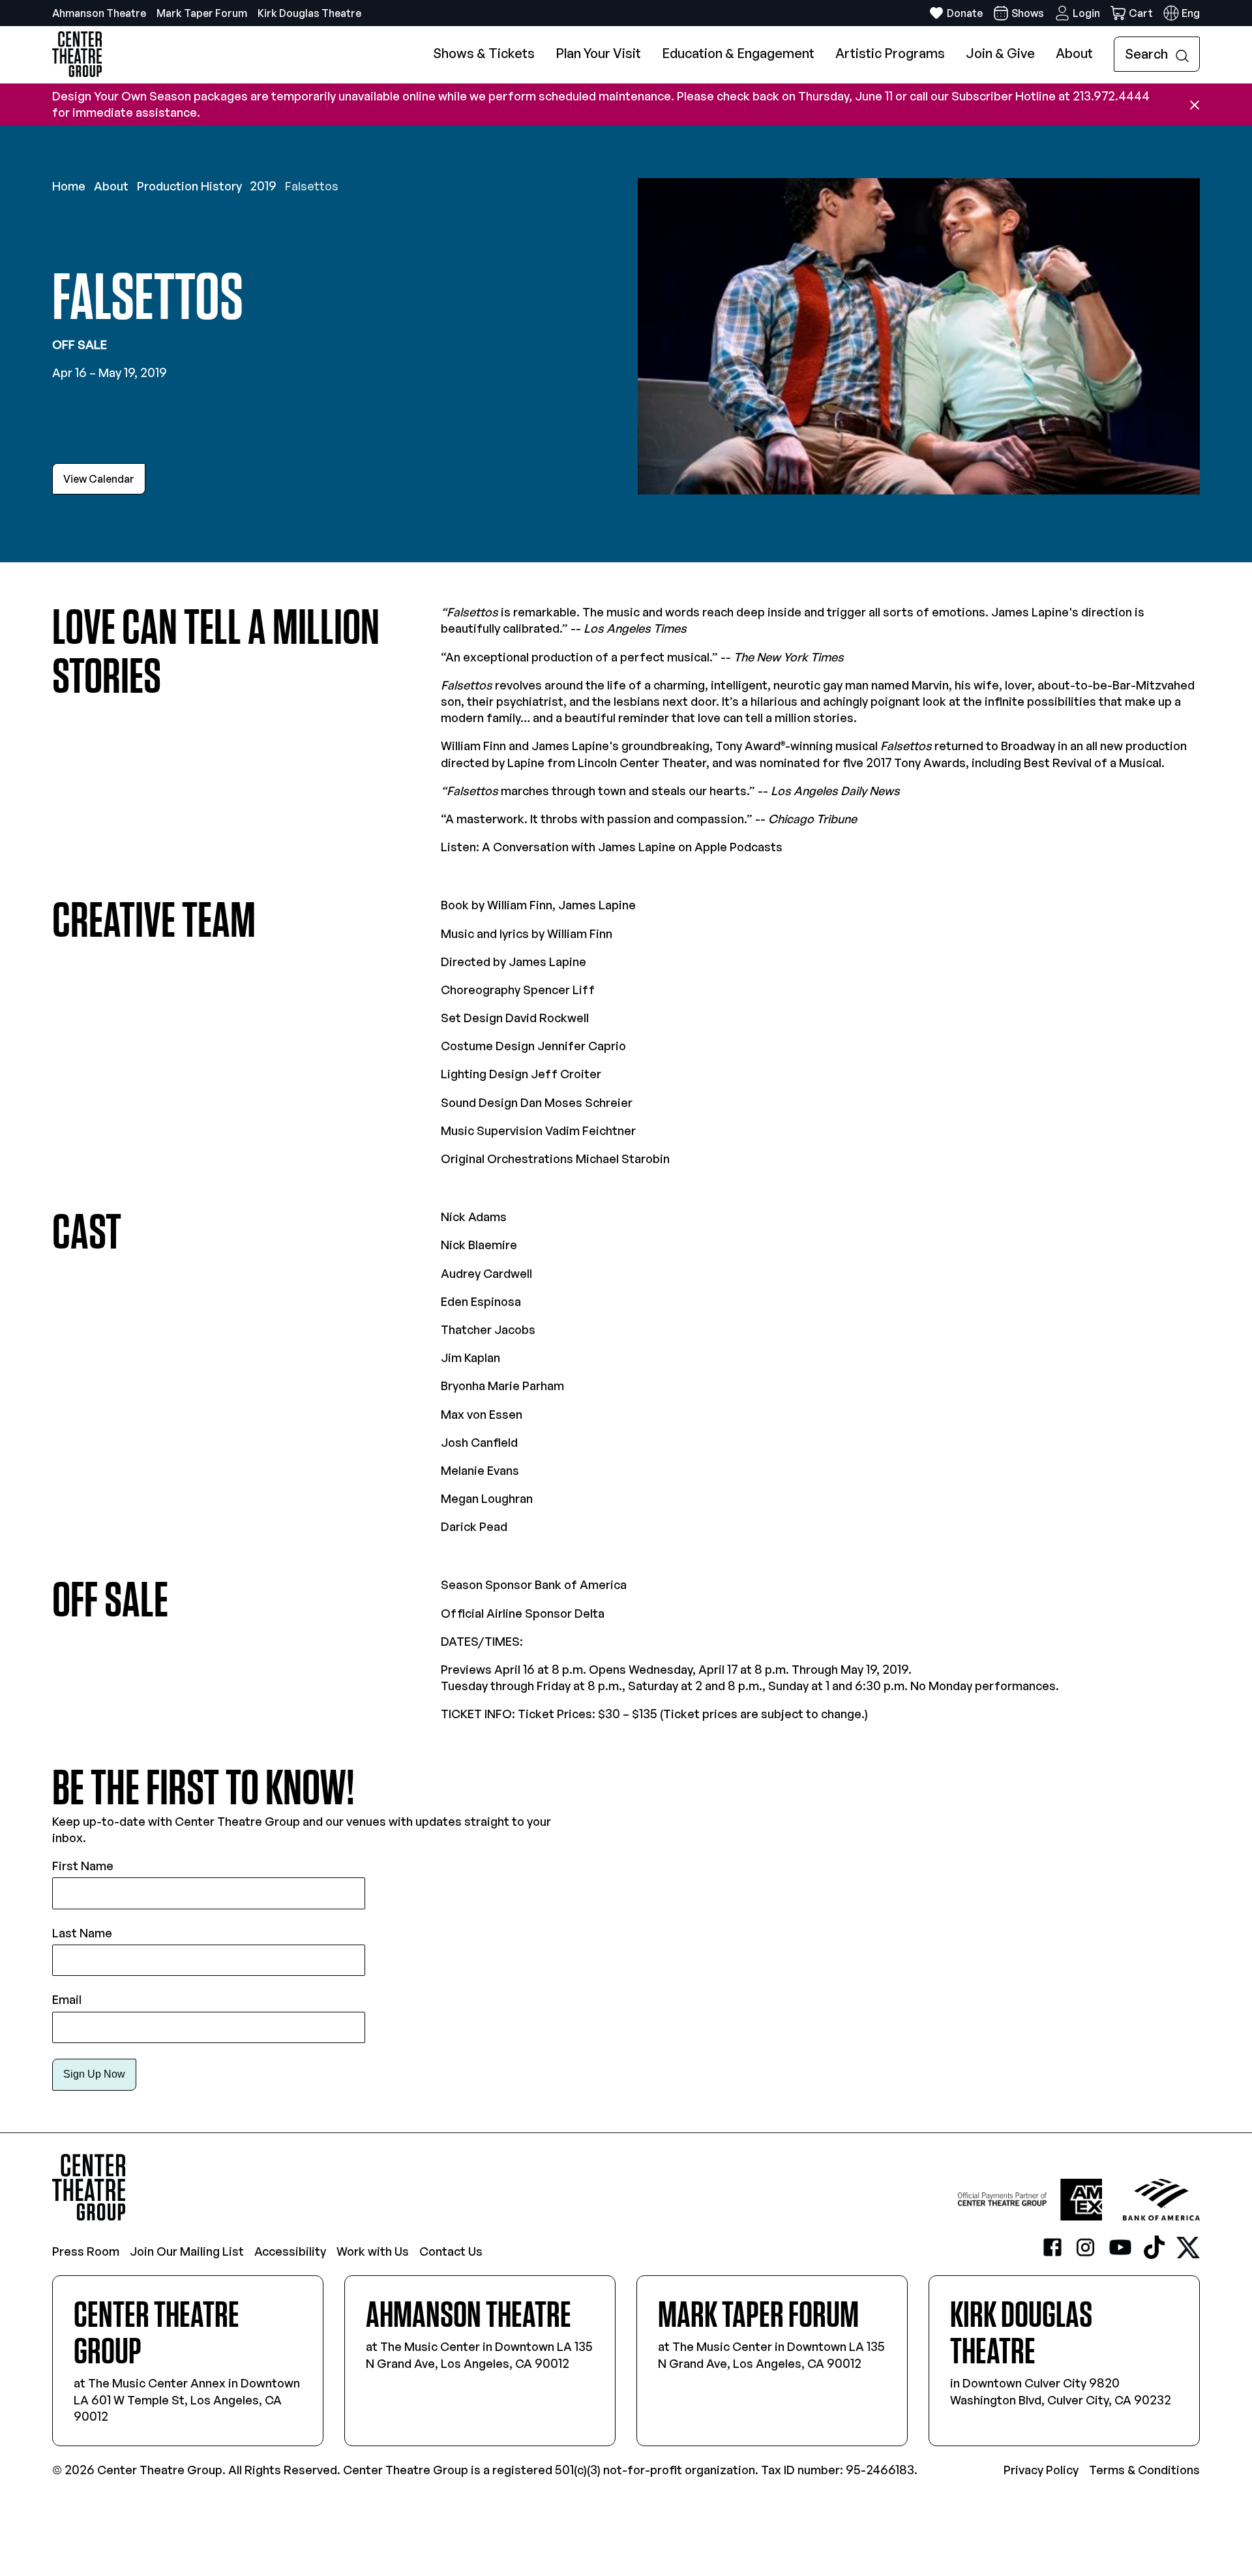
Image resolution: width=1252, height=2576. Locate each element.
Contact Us (451, 2251)
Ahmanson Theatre (99, 13)
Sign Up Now (94, 2074)
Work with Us (373, 2251)
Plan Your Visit (598, 53)
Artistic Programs (890, 53)
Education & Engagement (738, 53)
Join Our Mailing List (187, 2251)
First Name (83, 1866)
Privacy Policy (1041, 2470)
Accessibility (290, 2251)
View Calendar (99, 479)
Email (67, 1999)
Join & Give (1000, 53)
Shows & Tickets (484, 53)
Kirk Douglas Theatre (309, 13)
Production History (189, 186)
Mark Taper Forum (202, 13)
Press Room (86, 2251)
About (1074, 53)
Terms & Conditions (1144, 2470)
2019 (263, 186)
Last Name (82, 1933)
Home (69, 186)
